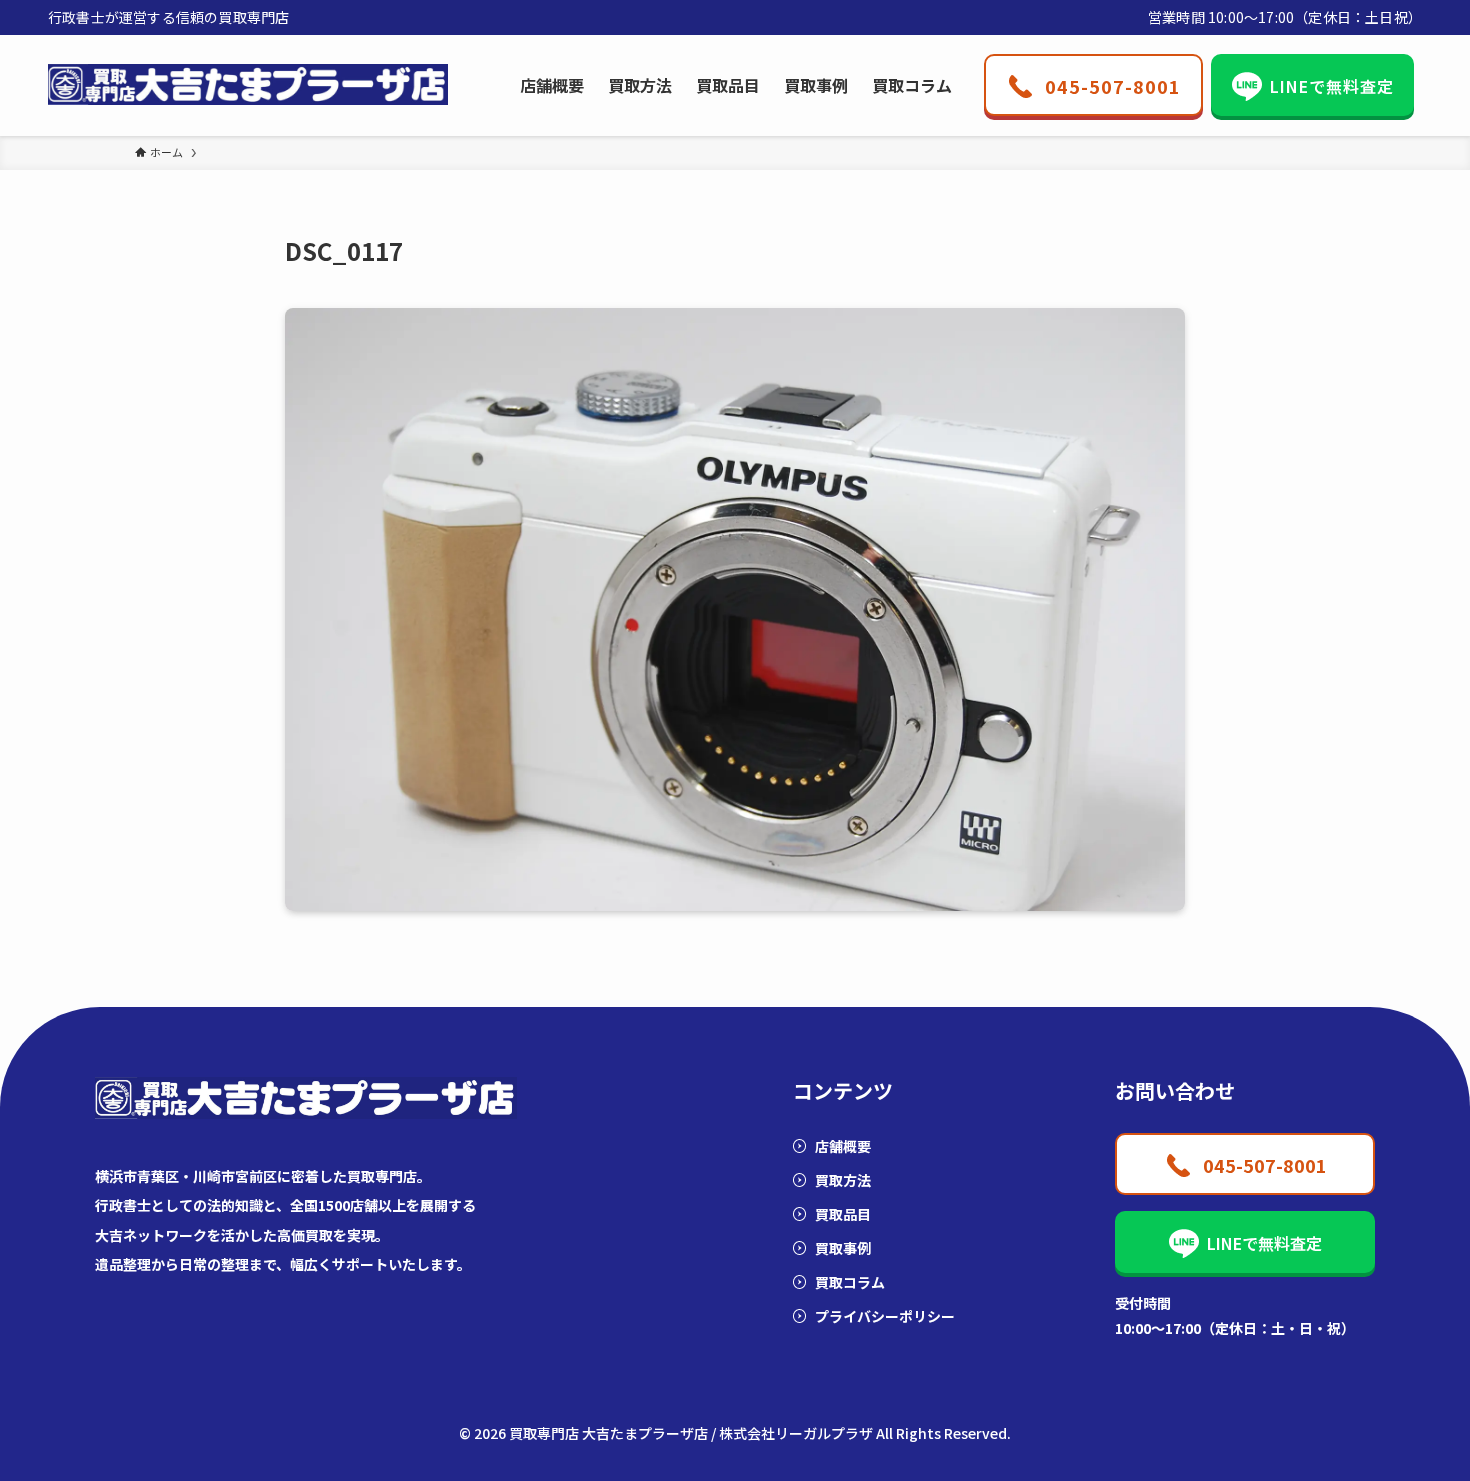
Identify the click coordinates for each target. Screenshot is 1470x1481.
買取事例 (843, 1248)
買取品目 (843, 1214)
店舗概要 (843, 1146)
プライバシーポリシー (885, 1316)
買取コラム (850, 1282)
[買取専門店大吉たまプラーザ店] (248, 84)
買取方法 (843, 1180)
